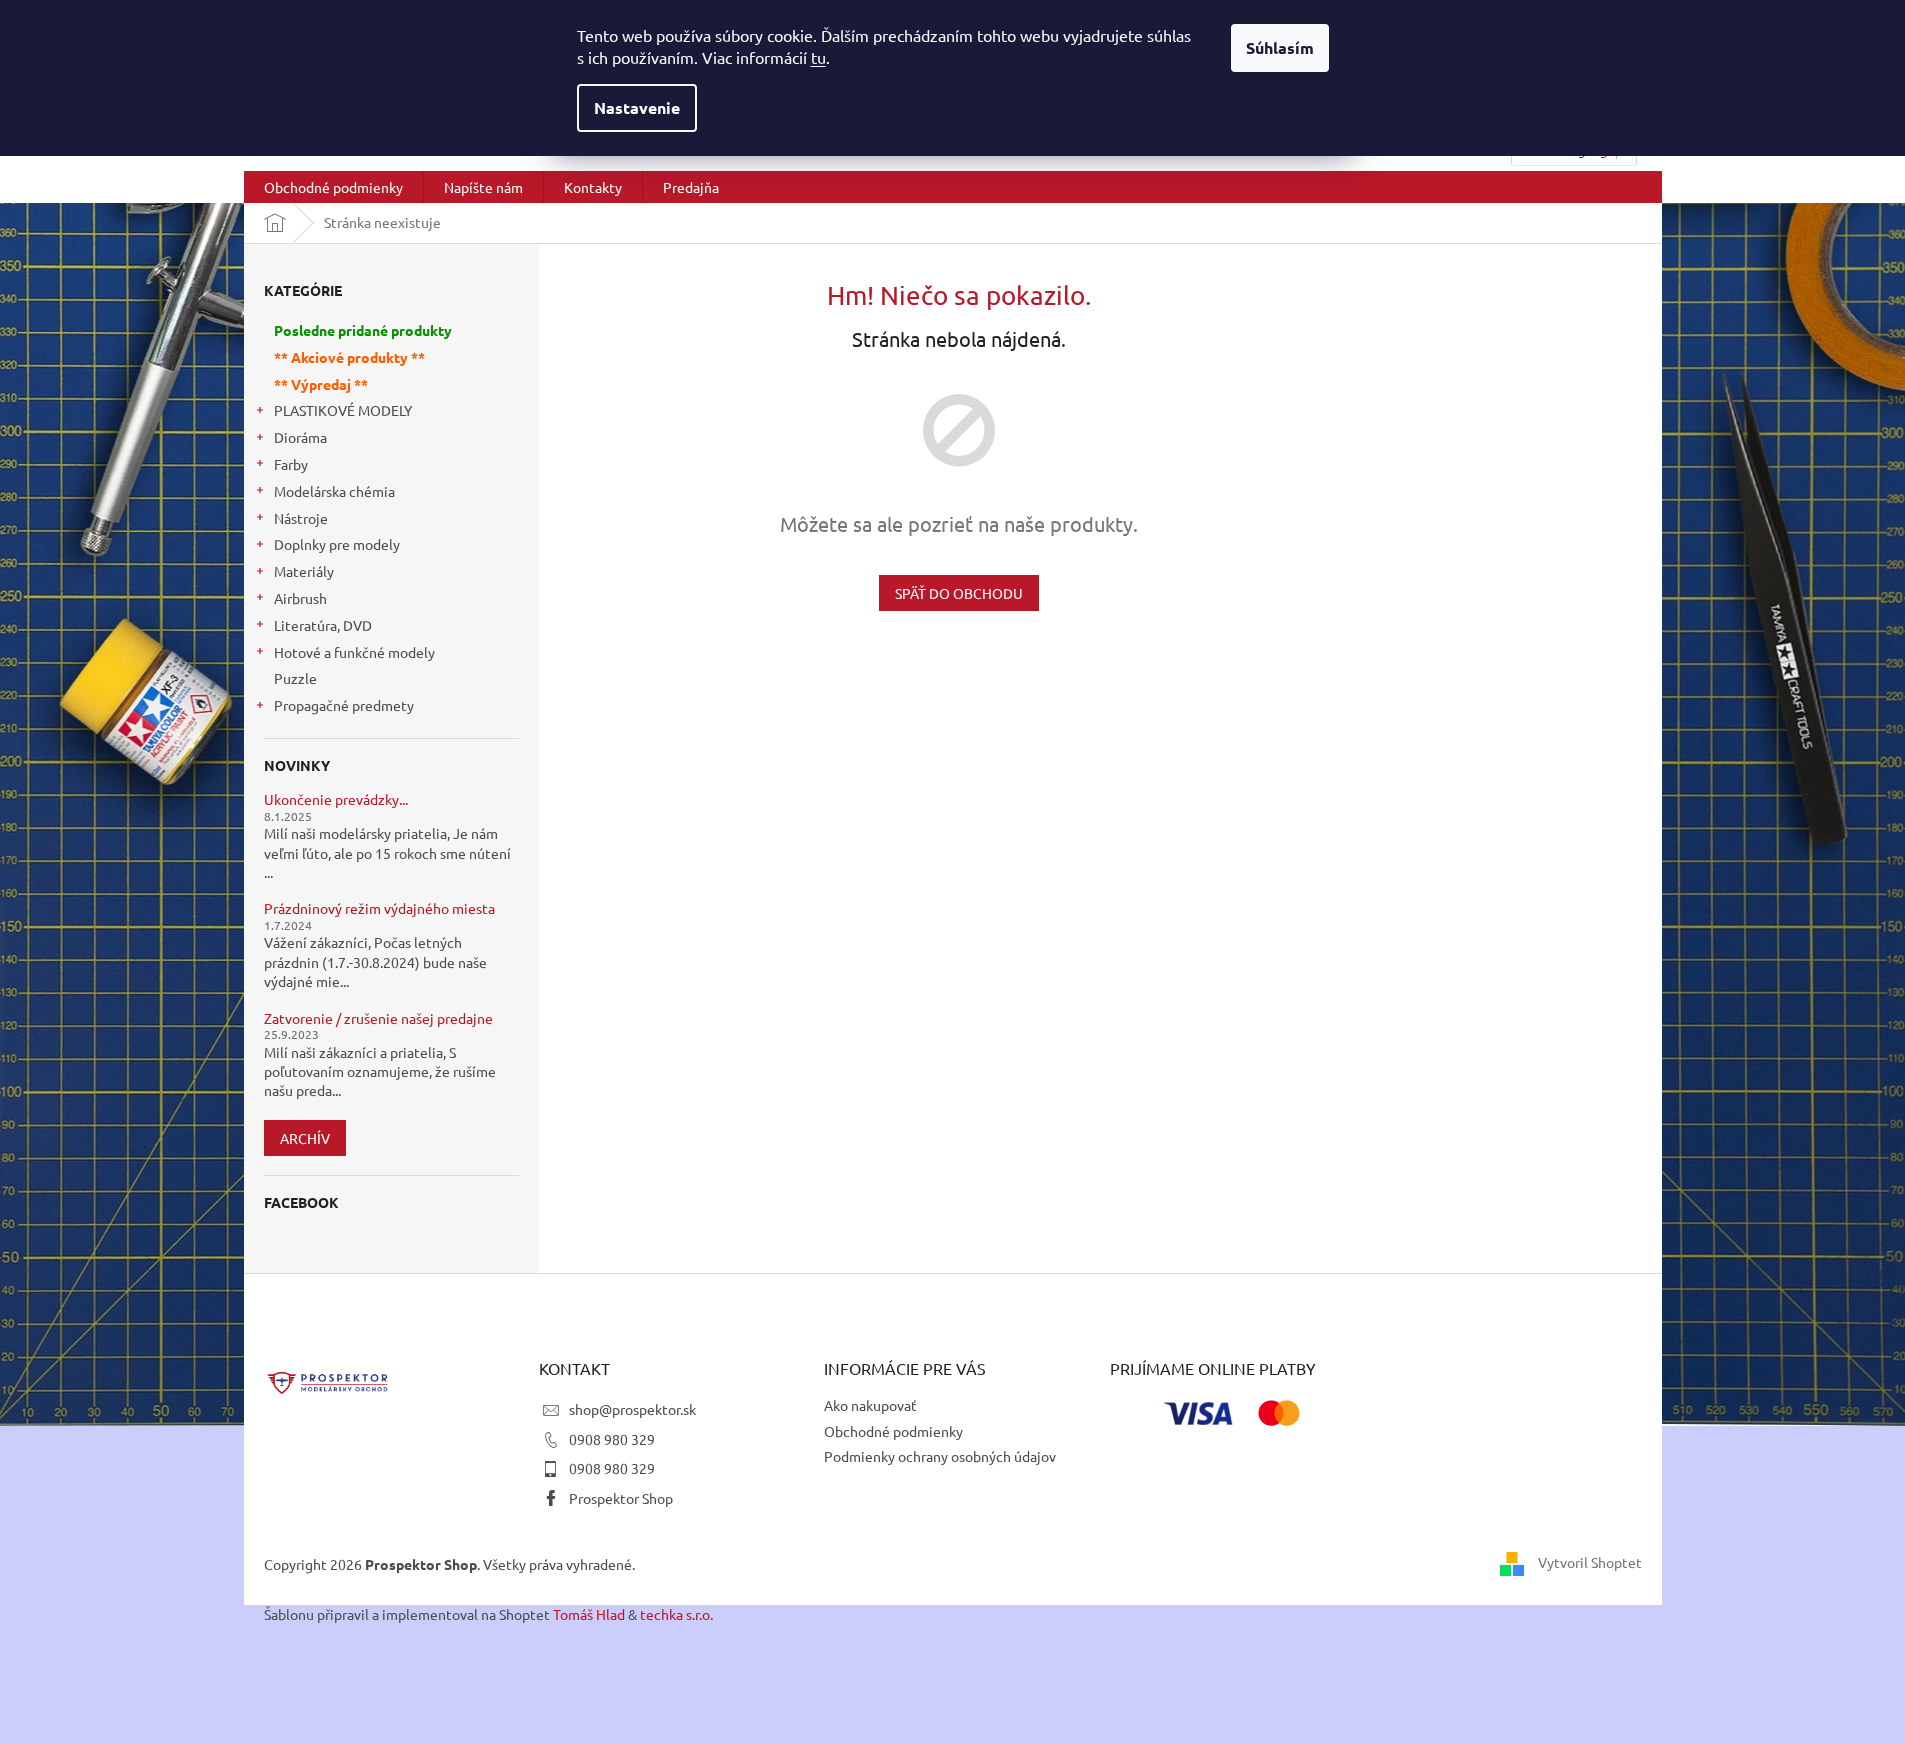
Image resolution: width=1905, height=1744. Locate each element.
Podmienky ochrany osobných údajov (940, 1456)
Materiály (304, 571)
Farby (291, 464)
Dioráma (300, 437)
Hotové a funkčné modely (354, 652)
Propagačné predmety (344, 705)
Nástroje (301, 518)
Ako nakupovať (870, 1405)
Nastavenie (637, 107)
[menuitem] (333, 187)
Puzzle (295, 678)
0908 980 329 (612, 1439)
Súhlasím (1280, 47)
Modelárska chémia (334, 491)
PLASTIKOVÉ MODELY (343, 410)
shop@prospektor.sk (632, 1409)
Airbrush (300, 598)
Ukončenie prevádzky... (336, 799)
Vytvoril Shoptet (1590, 1562)
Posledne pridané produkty (363, 330)
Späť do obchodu (959, 593)
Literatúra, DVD (323, 625)
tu (818, 57)
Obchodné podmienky (893, 1431)
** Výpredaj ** (321, 384)
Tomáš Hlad (589, 1614)
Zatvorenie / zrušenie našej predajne (378, 1018)
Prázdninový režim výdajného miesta (379, 908)
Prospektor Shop (621, 1498)
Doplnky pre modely (337, 544)
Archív (305, 1138)
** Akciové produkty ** (349, 357)
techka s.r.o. (676, 1614)
